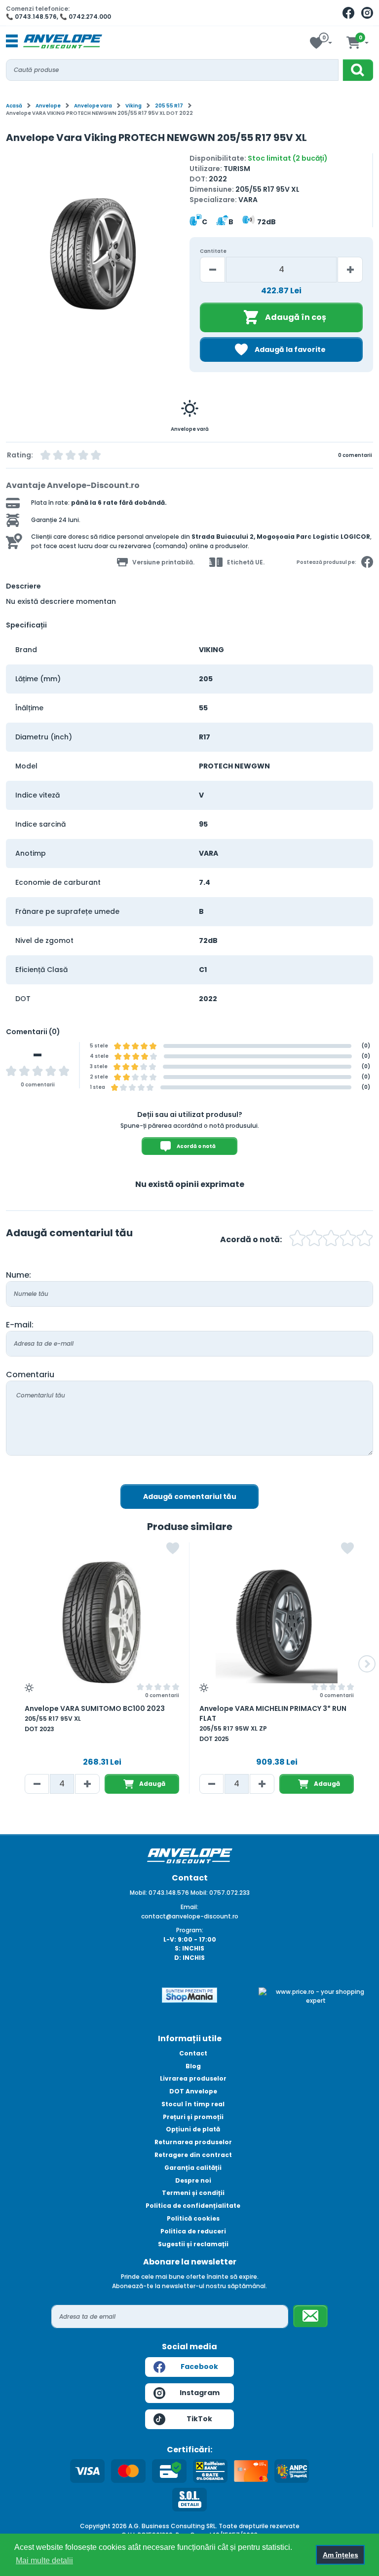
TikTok (199, 2419)
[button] (15, 259)
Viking (133, 106)
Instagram (200, 2393)
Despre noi (193, 2180)
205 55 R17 (169, 106)
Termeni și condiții (193, 2193)
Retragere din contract (193, 2155)
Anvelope (48, 106)
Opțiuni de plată (193, 2129)
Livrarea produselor (193, 2078)
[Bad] (298, 1239)
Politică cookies (193, 2218)
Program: (190, 1930)
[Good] (314, 1239)
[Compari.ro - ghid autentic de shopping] (63, 2003)
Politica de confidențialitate (193, 2206)
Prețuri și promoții (193, 2117)
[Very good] (331, 1239)
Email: (189, 1907)
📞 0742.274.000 (85, 17)
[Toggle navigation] (12, 41)
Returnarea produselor (193, 2142)
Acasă (14, 106)
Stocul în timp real (193, 2104)
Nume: (19, 1275)
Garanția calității (193, 2168)
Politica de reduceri (193, 2231)
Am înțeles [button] (341, 2555)
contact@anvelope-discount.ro (190, 1916)
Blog (193, 2066)
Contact (193, 2053)
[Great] (348, 1239)
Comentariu (30, 1375)
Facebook (199, 2367)
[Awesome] (365, 1239)
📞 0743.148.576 (31, 17)
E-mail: (20, 1325)
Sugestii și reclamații (193, 2244)
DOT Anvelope (193, 2091)
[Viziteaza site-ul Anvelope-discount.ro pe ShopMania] (189, 1994)
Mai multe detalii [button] (44, 2560)
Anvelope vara (93, 106)
